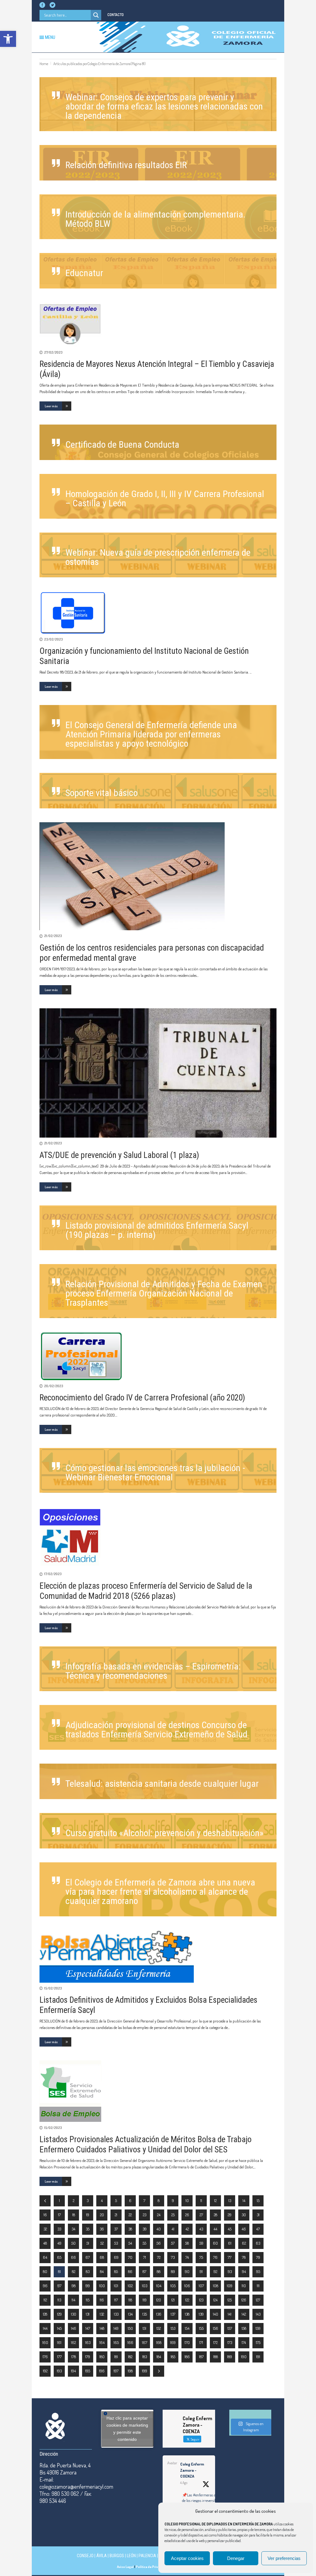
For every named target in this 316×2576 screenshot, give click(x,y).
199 (145, 2371)
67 (88, 2257)
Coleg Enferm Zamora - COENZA (192, 2470)
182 (130, 2357)
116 (102, 2300)
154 (187, 2328)
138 (187, 2314)
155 (201, 2328)
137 (173, 2314)
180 (102, 2357)
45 (230, 2229)
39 (145, 2229)
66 (73, 2257)
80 (45, 2271)
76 (215, 2257)
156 (216, 2328)
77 (230, 2257)
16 (45, 2215)
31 (258, 2215)
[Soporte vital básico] (158, 791)
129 (59, 2314)
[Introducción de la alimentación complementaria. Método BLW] (158, 217)
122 (187, 2300)
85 (116, 2271)
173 (230, 2342)
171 (201, 2342)
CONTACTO (116, 15)
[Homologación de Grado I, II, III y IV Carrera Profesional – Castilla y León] (158, 496)
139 (201, 2314)
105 (173, 2286)
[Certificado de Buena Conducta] (158, 442)
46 (244, 2229)
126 (244, 2300)
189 (230, 2357)
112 (45, 2300)
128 (45, 2314)
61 (230, 2243)
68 (102, 2257)
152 (159, 2328)
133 (116, 2314)
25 (173, 2215)
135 (145, 2314)
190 (244, 2357)
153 (173, 2328)
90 (187, 2271)
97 (59, 2286)
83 (88, 2271)
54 (130, 2243)
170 (187, 2342)
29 (230, 2215)
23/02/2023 (53, 639)
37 (116, 2229)
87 (144, 2271)
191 (258, 2357)
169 (173, 2342)
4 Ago (184, 2483)
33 (59, 2229)
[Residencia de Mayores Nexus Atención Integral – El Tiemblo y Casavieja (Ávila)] (158, 325)
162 (73, 2342)
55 (144, 2243)
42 (187, 2229)
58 (187, 2243)
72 (159, 2257)
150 (130, 2328)
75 (201, 2257)
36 (102, 2229)
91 (201, 2271)
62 (244, 2243)
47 (258, 2229)
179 (88, 2357)
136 (159, 2314)
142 (244, 2314)
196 (102, 2371)
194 (73, 2371)
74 (187, 2257)
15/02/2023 (53, 1988)
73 (173, 2257)
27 (201, 2215)
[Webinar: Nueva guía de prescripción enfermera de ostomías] (158, 555)
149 (116, 2328)
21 (116, 2215)
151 (144, 2328)
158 (244, 2328)
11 (201, 2201)
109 (230, 2286)
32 (45, 2229)
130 (74, 2314)
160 (45, 2342)
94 (244, 2271)
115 (88, 2300)
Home (44, 64)
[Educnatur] (158, 271)
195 (88, 2371)
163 (88, 2342)
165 (116, 2342)
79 (258, 2257)
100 (102, 2286)
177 (59, 2357)
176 (45, 2357)
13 (230, 2201)
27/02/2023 (53, 352)
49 (59, 2243)
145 (59, 2328)
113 (59, 2300)
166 (130, 2342)
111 (258, 2286)
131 (88, 2314)
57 (173, 2243)
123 (201, 2300)
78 (244, 2257)
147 (88, 2328)
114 (73, 2300)
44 (215, 2229)
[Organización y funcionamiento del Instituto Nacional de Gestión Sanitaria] (158, 612)
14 (244, 2201)
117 (116, 2300)
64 (45, 2257)
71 (145, 2257)
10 (187, 2201)
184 (159, 2357)
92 (215, 2271)
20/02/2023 (54, 1386)
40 (159, 2229)
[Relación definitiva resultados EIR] (158, 163)
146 (74, 2328)
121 (173, 2300)
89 (173, 2271)
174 (244, 2342)
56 (159, 2243)
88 (159, 2271)
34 (73, 2229)
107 (201, 2286)
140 (216, 2314)
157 (230, 2328)
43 (201, 2229)
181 (116, 2357)
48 (45, 2243)
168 (159, 2342)
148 (102, 2328)
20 (102, 2215)
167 (145, 2342)
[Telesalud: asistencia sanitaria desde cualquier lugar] (158, 1781)
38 (130, 2229)
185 (173, 2357)
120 (159, 2300)
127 (258, 2300)
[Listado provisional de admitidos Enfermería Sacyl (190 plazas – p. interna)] (158, 1228)
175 (258, 2342)
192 (45, 2371)
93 (230, 2271)
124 (215, 2300)
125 (230, 2300)
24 (159, 2215)
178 (74, 2357)
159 (258, 2328)
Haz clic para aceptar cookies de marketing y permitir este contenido (127, 2429)
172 (215, 2342)
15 (258, 2201)
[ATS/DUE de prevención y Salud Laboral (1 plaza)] (158, 1073)
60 (215, 2243)
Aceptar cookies (187, 2558)
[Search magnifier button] (96, 15)
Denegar (236, 2558)
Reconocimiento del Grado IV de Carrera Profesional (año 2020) (142, 1398)
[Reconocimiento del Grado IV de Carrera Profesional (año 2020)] (158, 1356)
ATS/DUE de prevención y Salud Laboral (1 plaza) (119, 1155)
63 (258, 2243)
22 (130, 2215)
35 (88, 2229)
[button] (8, 39)
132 (102, 2314)
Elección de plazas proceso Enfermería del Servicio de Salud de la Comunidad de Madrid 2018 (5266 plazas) (146, 1591)
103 (145, 2286)
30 (244, 2215)
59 (201, 2243)
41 (173, 2229)
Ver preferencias (284, 2558)
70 (130, 2257)
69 (116, 2257)
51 (88, 2243)
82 (74, 2271)
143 (258, 2314)
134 (130, 2314)
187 (201, 2357)
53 (116, 2243)
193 (59, 2371)
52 (102, 2243)
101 (116, 2286)
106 (187, 2286)
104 (159, 2286)
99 (88, 2286)
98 (74, 2286)
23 (145, 2215)
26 (187, 2215)
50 (73, 2243)
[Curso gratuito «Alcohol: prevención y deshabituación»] (158, 1831)
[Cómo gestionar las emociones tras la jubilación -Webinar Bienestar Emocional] (158, 1470)
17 (59, 2215)
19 (88, 2215)
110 (244, 2286)
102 (130, 2286)
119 (145, 2300)
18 (74, 2215)
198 (130, 2371)
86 (130, 2271)
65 (59, 2257)
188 (216, 2357)
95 (258, 2271)
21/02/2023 (53, 936)
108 (216, 2286)
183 (145, 2357)
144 (45, 2328)
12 (215, 2201)
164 (102, 2342)
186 (187, 2357)
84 (102, 2271)
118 (130, 2300)
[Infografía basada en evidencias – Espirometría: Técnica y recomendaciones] (158, 1669)
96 (45, 2286)
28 (216, 2215)
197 (116, 2371)
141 (230, 2314)
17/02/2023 (53, 1574)
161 (59, 2342)
